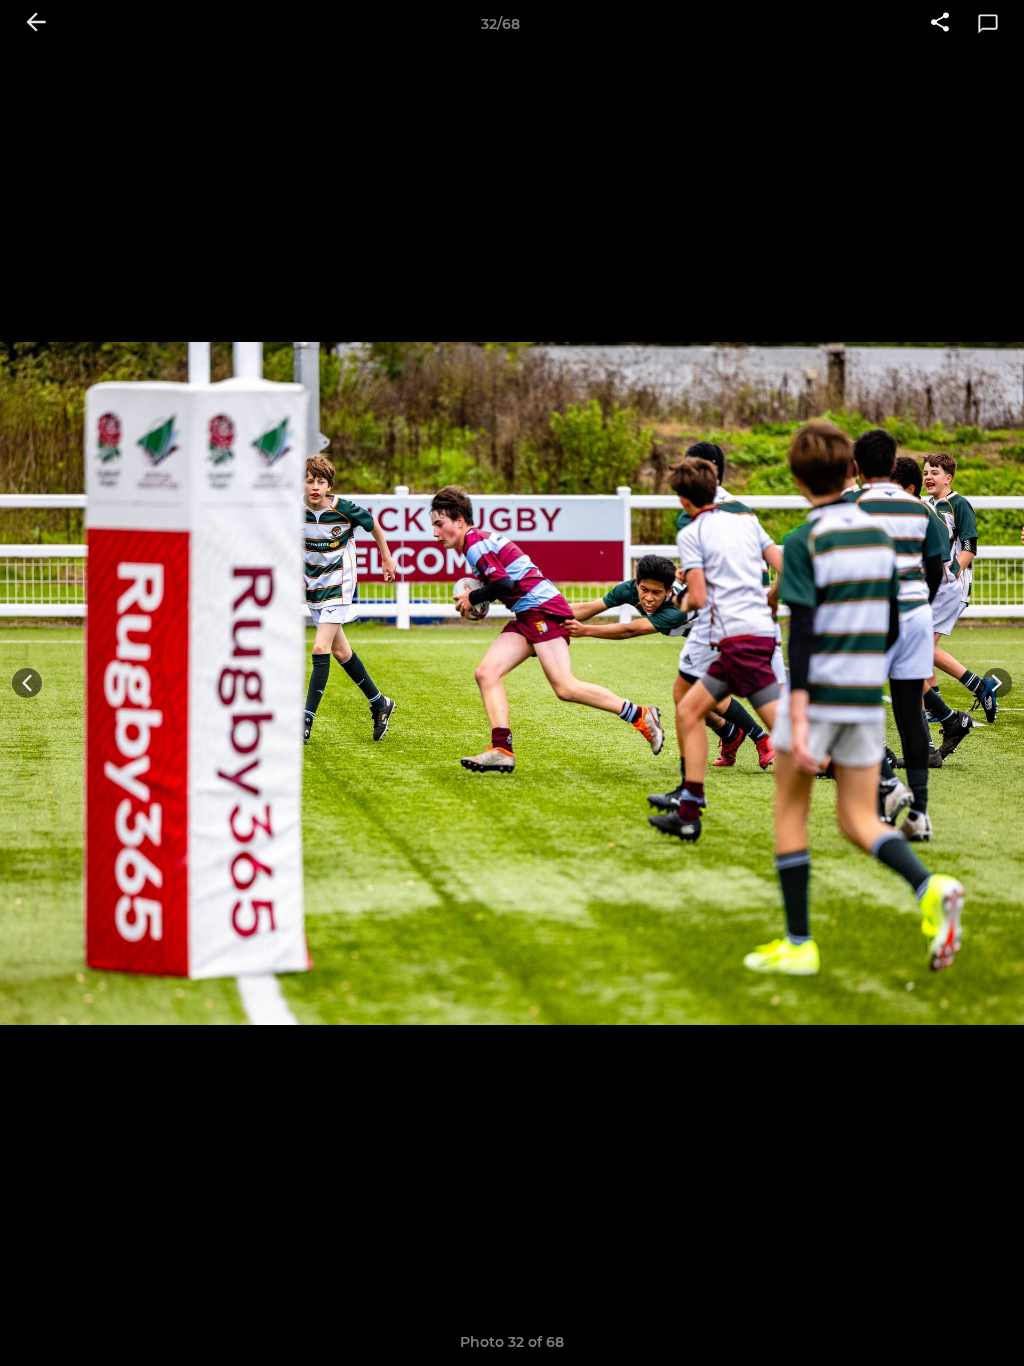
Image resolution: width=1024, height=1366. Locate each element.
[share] (940, 24)
